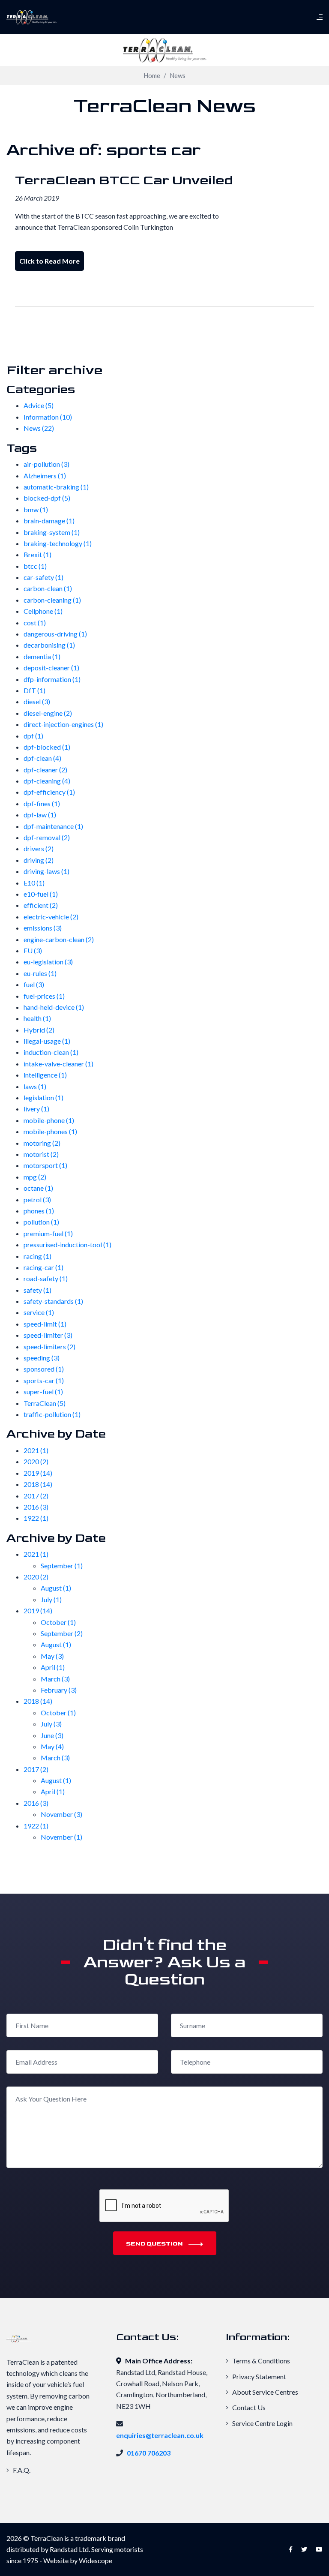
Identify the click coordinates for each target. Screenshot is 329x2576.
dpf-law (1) (40, 815)
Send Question (155, 2244)
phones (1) (39, 1211)
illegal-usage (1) (47, 1041)
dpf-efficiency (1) (49, 792)
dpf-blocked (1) (47, 747)
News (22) (39, 428)
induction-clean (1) (51, 1052)
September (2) (62, 1633)
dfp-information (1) (52, 679)
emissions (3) (43, 928)
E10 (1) (34, 883)
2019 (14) (38, 1473)
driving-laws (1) (46, 871)
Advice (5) (39, 405)
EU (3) (33, 950)
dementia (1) (42, 656)
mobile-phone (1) (49, 1120)
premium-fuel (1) (48, 1233)
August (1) (56, 1588)
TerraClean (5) (45, 1403)
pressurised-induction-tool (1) (67, 1244)
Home (152, 76)
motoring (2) (42, 1143)
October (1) (58, 1622)
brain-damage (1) (49, 521)
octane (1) (38, 1188)
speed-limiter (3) (48, 1335)
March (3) (55, 1679)
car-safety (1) (43, 577)
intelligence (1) (45, 1075)
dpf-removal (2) (47, 837)
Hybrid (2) (39, 1030)
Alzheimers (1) (45, 476)
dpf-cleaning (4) (47, 781)
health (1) (37, 1018)
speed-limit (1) (45, 1324)
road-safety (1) (46, 1278)
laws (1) (35, 1086)
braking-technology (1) (58, 543)
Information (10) (48, 417)
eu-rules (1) (40, 973)
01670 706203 (149, 2453)
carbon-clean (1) (48, 588)
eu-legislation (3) (48, 962)
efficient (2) (41, 905)
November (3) (61, 1814)
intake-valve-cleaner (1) (58, 1064)
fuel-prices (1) (44, 996)
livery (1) (36, 1109)
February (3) (59, 1690)
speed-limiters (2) (49, 1347)
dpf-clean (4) (42, 758)
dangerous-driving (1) (55, 634)
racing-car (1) (43, 1267)
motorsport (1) (45, 1165)
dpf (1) (33, 736)
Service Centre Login (262, 2423)
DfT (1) (34, 690)
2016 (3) (36, 1507)
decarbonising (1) (49, 645)
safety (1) (37, 1290)
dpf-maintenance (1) (53, 826)
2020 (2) (36, 1461)
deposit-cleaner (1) (51, 668)
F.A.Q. (21, 2470)
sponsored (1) (44, 1369)
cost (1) (35, 623)
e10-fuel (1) (41, 894)
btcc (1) (35, 566)
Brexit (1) (37, 554)
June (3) (52, 1735)
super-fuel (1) (43, 1392)
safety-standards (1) (53, 1301)
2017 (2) (36, 1496)
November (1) (61, 1837)
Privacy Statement (259, 2376)
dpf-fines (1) (42, 803)
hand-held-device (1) (54, 1007)
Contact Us (248, 2407)
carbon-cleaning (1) (52, 600)
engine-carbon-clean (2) (59, 939)
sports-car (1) (44, 1380)
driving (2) (39, 860)
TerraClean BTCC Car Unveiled (124, 180)
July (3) (51, 1724)
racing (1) (37, 1256)
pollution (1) (41, 1222)
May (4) (52, 1746)
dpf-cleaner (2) (45, 770)
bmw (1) (36, 509)
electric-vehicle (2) (51, 917)
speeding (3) (42, 1358)
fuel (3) (34, 984)
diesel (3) (37, 701)
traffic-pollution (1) (52, 1414)
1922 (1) (36, 1518)
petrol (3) (37, 1199)
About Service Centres (265, 2392)
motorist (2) (41, 1154)
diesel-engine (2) (48, 713)
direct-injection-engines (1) (63, 724)
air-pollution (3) (46, 464)
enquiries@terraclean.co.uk (160, 2435)
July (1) (51, 1599)
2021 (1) (36, 1450)
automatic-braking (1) (56, 487)
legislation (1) (43, 1097)
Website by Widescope (78, 2560)
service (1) (39, 1312)
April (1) (53, 1667)
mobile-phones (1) (50, 1131)
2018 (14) (38, 1484)
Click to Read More (49, 261)
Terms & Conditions (260, 2361)
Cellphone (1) (43, 611)
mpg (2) (35, 1177)
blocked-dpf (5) (47, 498)
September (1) (62, 1566)
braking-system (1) (52, 532)
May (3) (52, 1656)
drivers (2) (39, 848)
